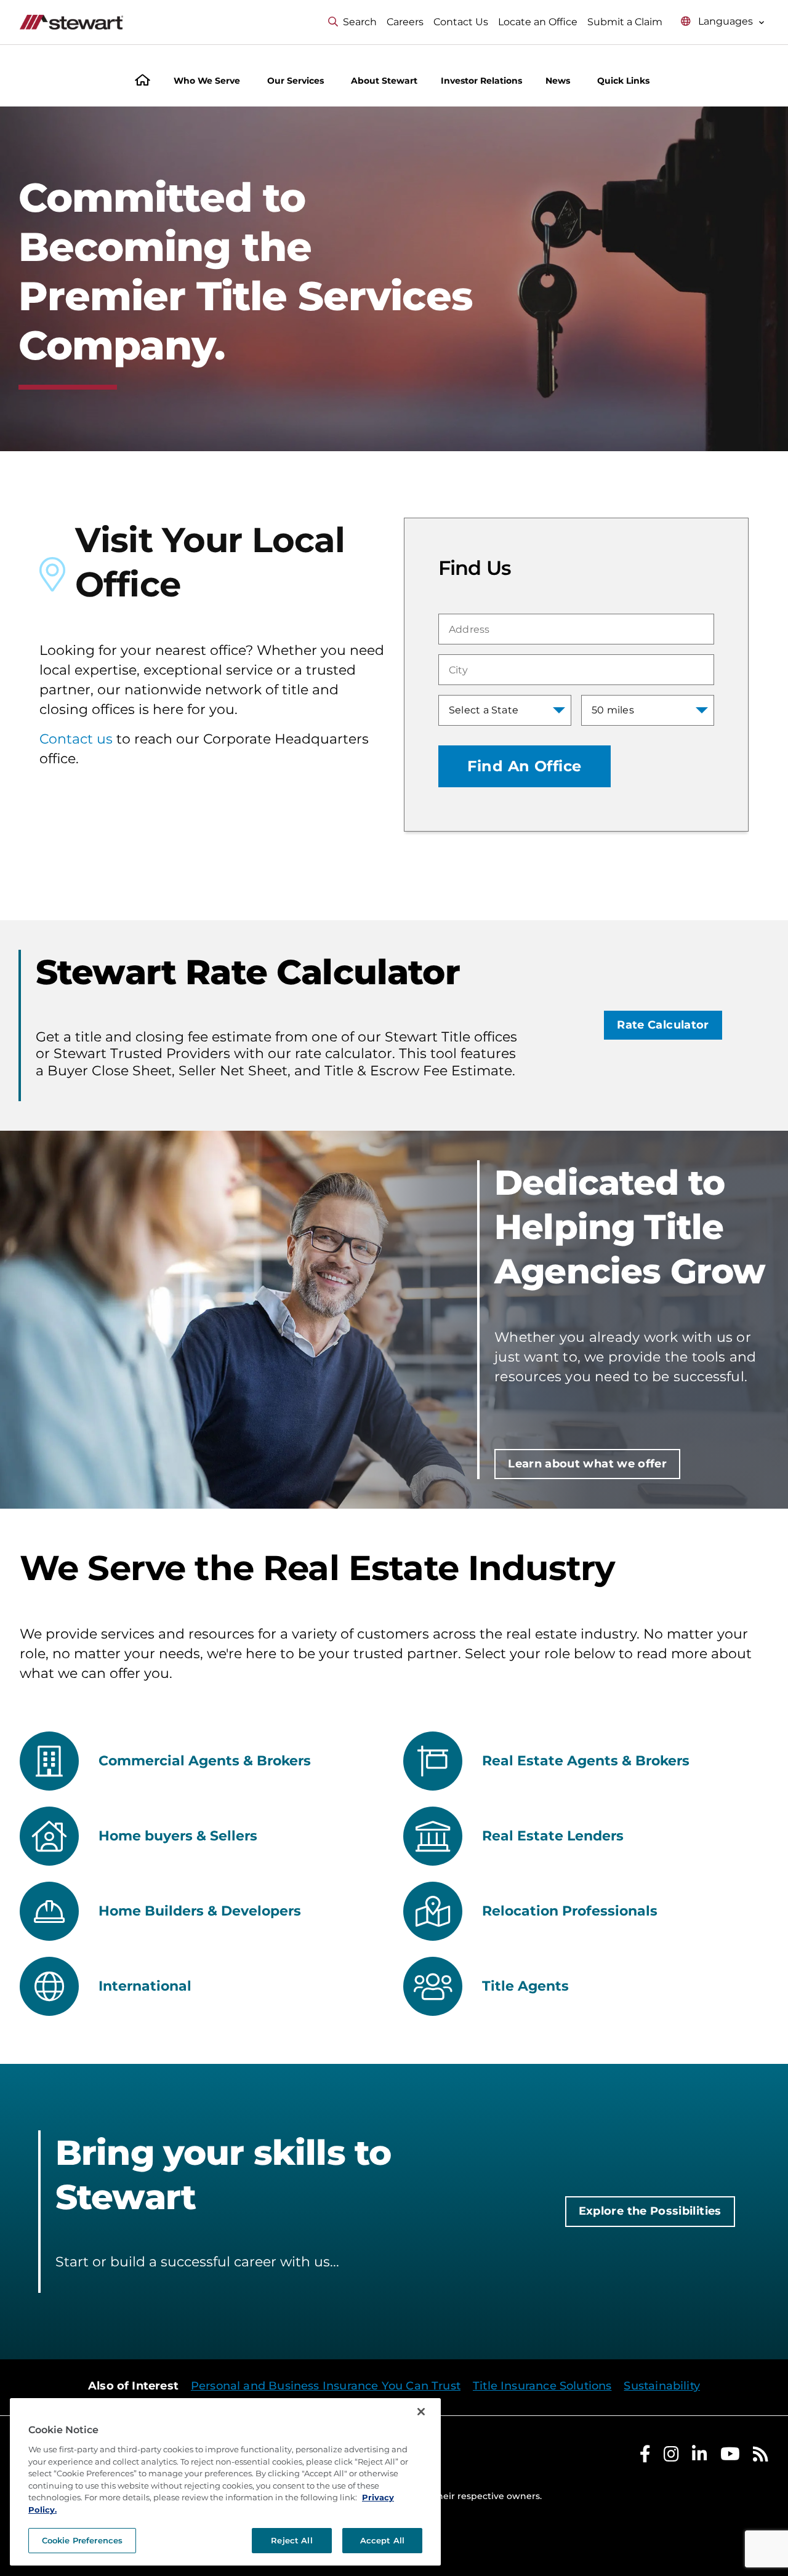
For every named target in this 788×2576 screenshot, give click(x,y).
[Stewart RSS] (761, 2457)
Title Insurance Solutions (542, 2386)
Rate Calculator (663, 1025)
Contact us (76, 739)
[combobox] (576, 629)
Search (360, 22)
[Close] (421, 2412)
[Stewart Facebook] (645, 2457)
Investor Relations (481, 81)
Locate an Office (538, 22)
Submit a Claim (625, 22)
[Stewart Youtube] (730, 2457)
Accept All (382, 2540)
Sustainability (662, 2386)
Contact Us (461, 22)
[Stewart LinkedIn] (700, 2457)
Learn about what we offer (587, 1464)
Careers (405, 22)
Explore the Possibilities (650, 2211)
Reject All (291, 2540)
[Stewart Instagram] (671, 2457)
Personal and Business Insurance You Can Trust (326, 2386)
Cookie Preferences (82, 2540)
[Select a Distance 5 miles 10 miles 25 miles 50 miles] (648, 710)
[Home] (143, 82)
